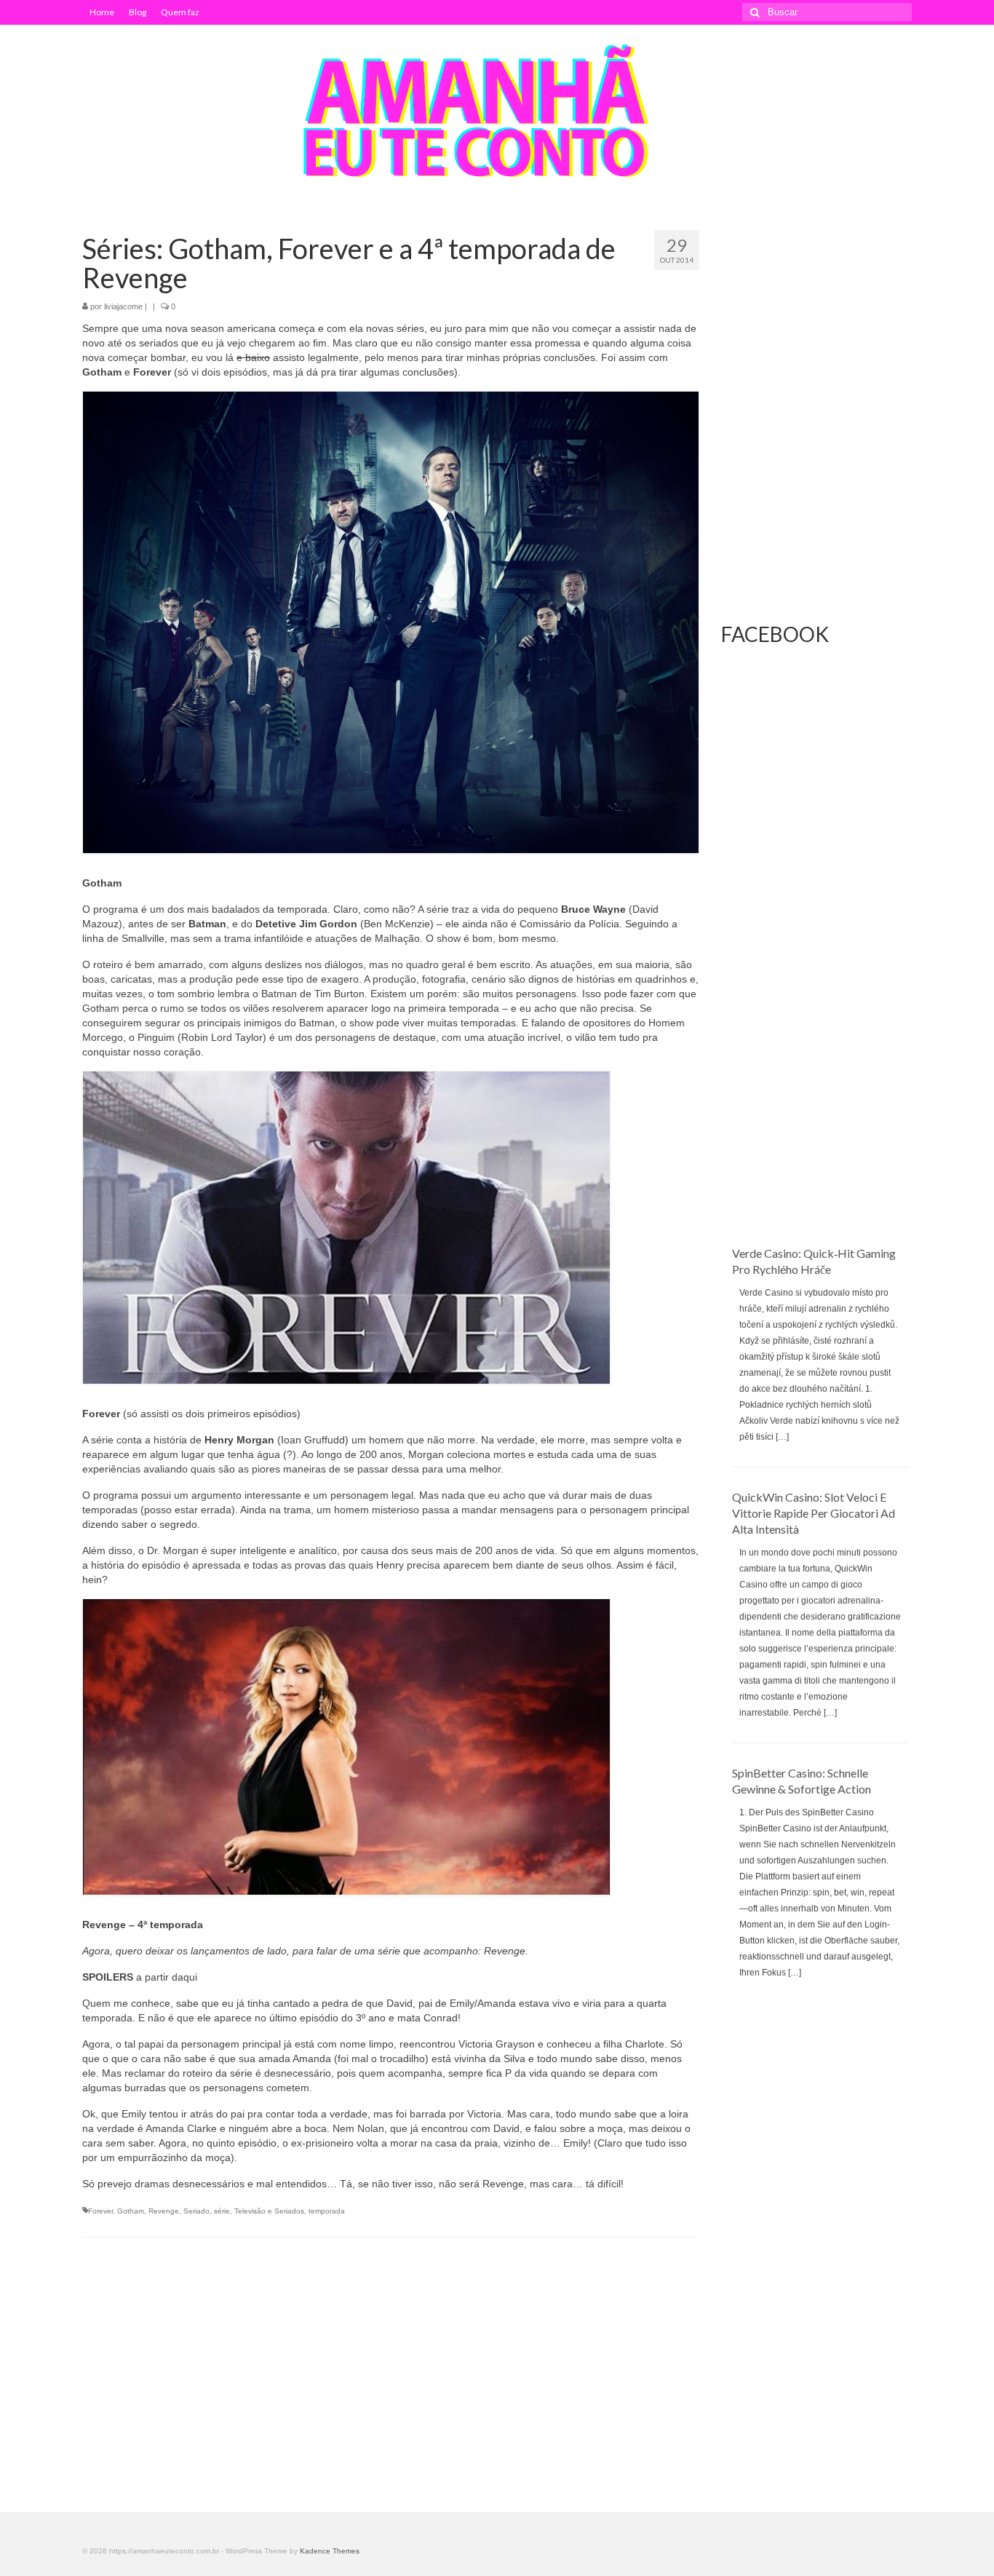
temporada (327, 2211)
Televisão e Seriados (269, 2211)
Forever (100, 2211)
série (222, 2211)
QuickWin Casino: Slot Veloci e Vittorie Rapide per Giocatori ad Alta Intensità (814, 1513)
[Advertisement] (817, 1009)
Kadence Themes (330, 2551)
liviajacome (123, 306)
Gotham (131, 2211)
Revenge (164, 2211)
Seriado (196, 2211)
